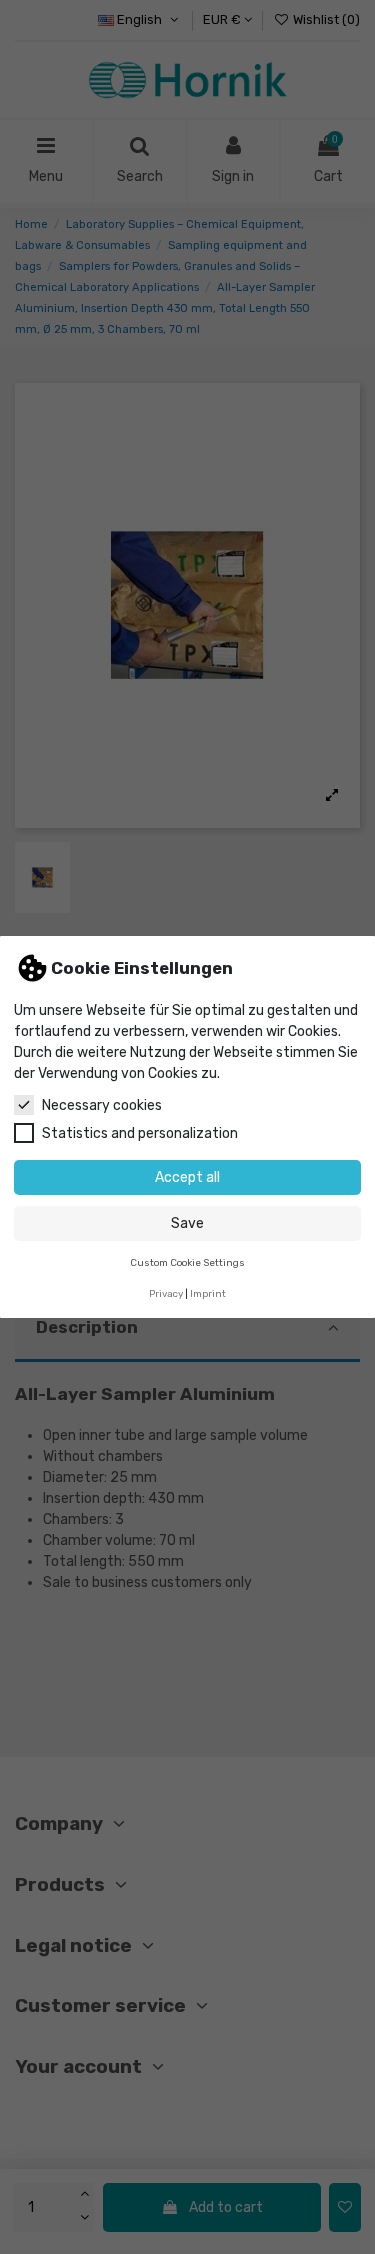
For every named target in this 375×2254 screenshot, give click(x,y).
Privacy (166, 1293)
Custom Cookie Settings (187, 1262)
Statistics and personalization (140, 1133)
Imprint (208, 1293)
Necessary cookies (102, 1105)
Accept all (187, 1177)
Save (187, 1223)
